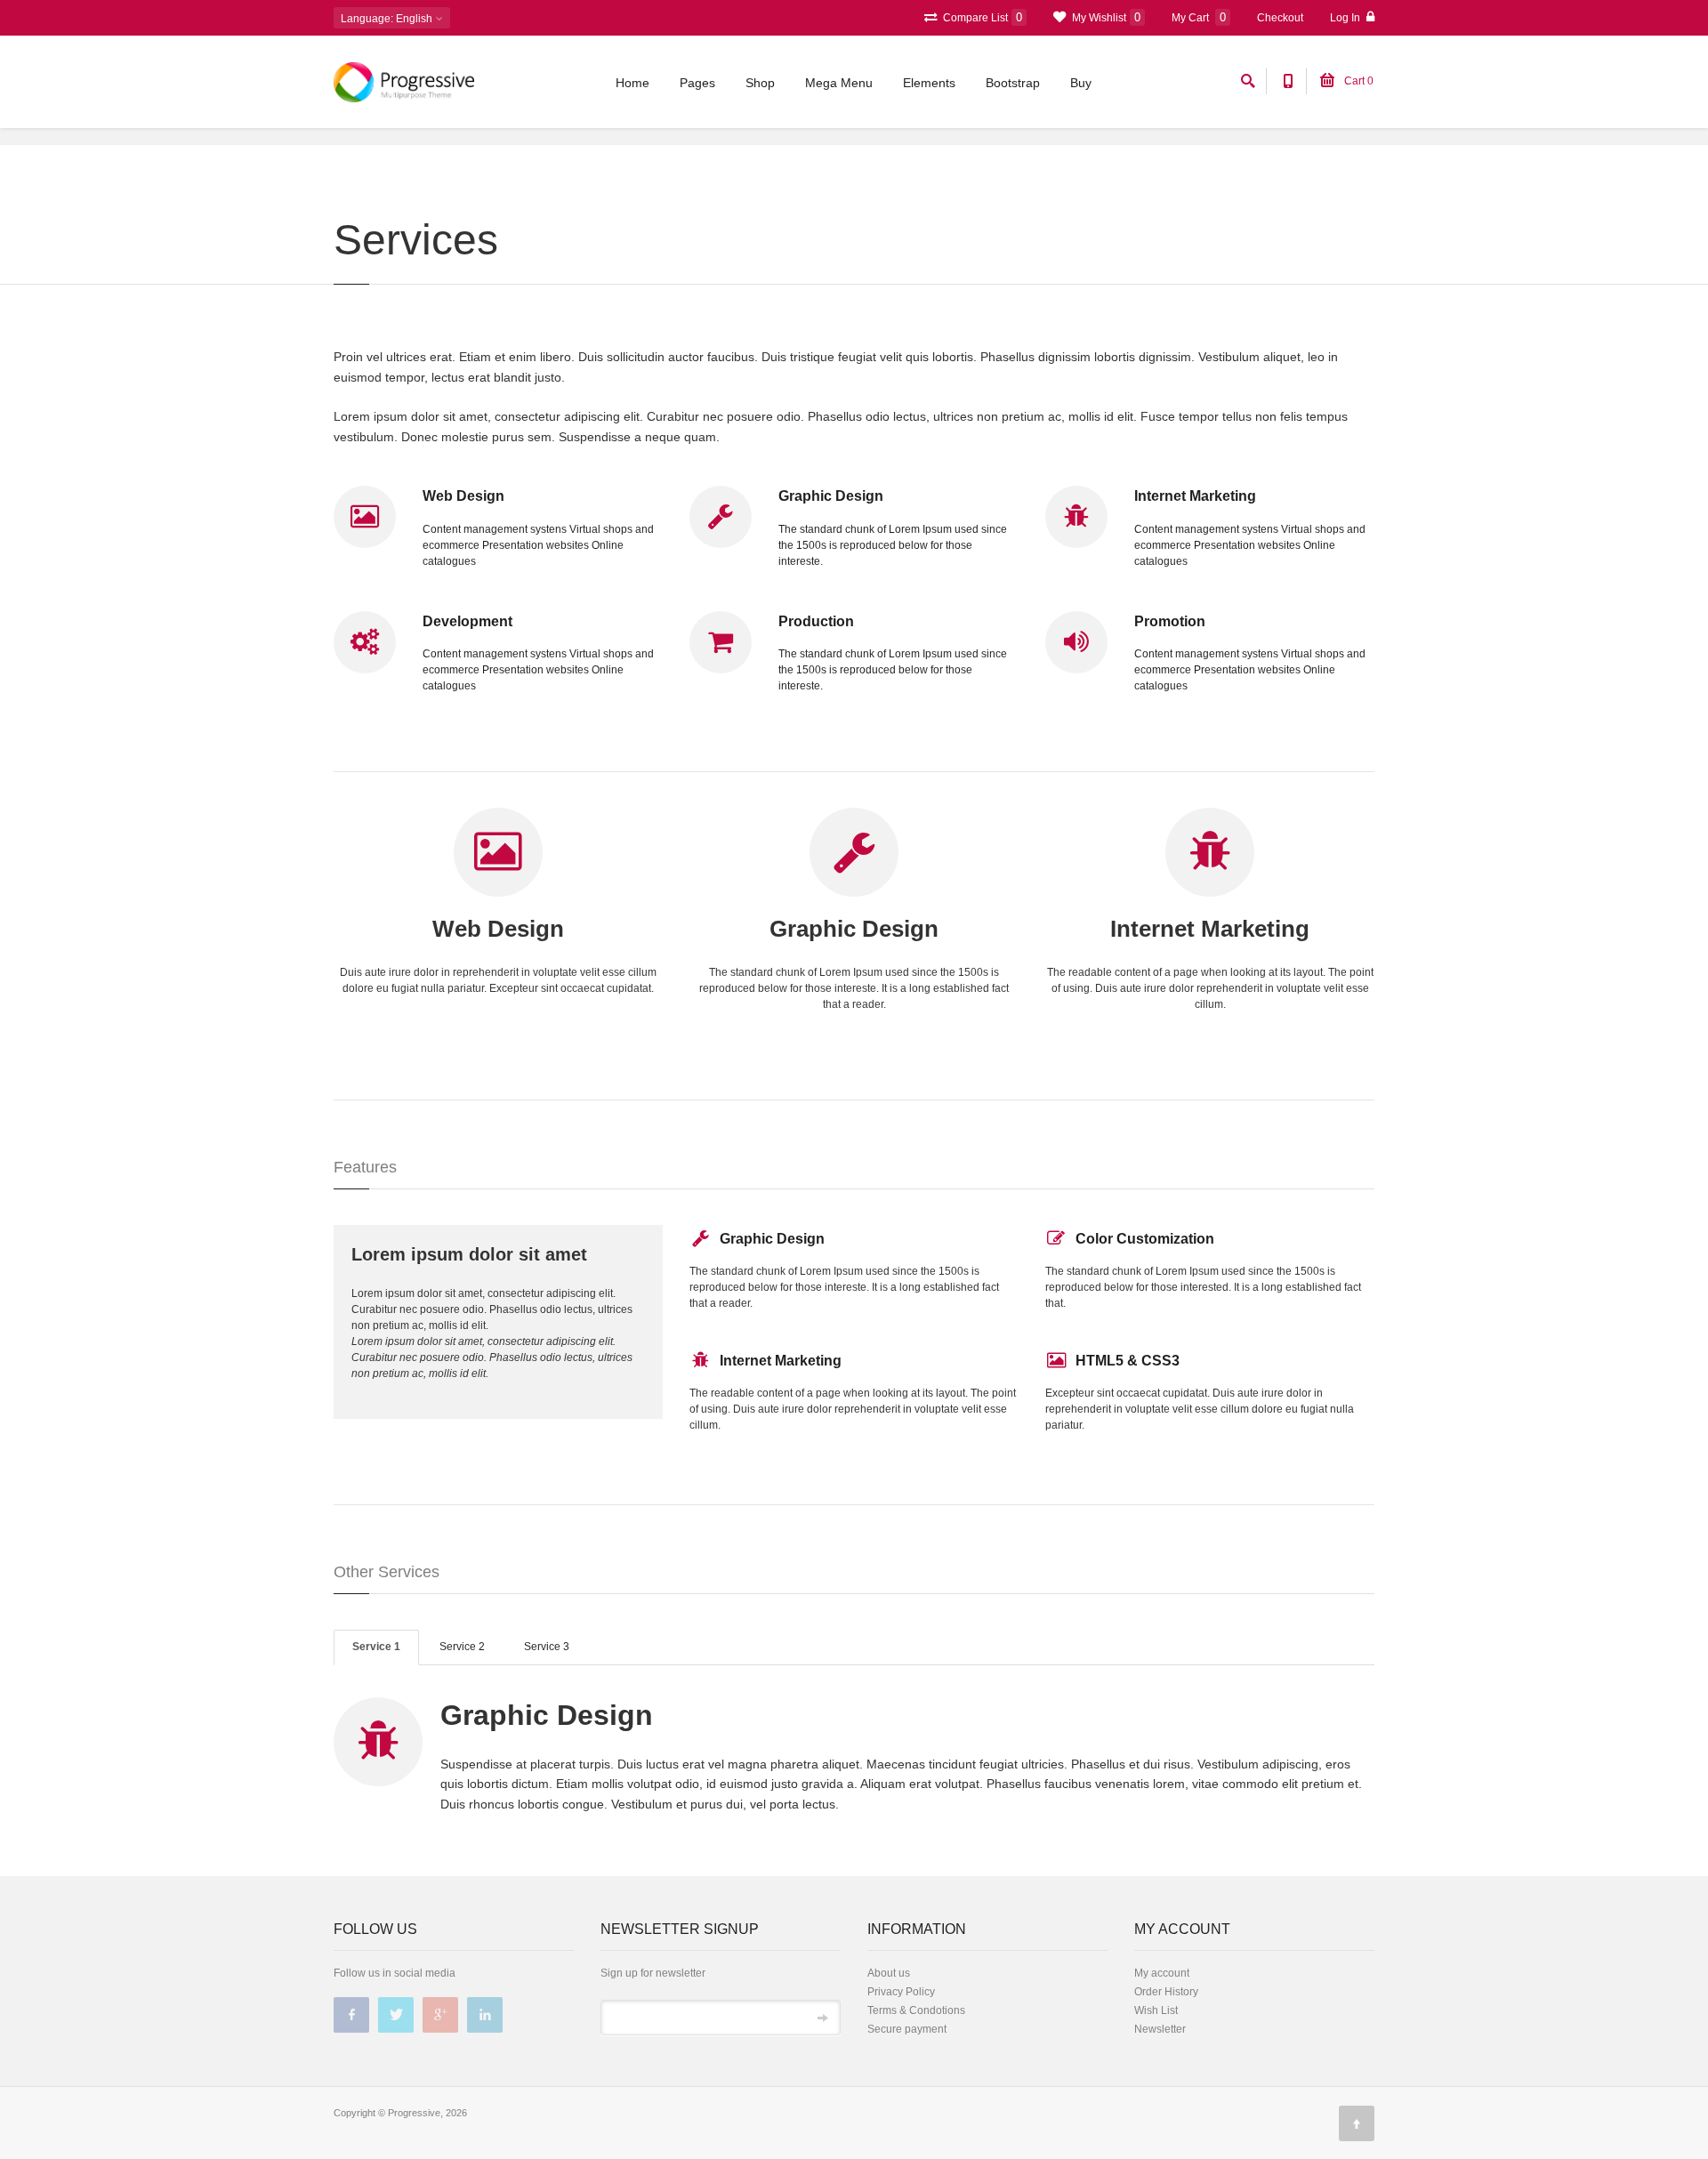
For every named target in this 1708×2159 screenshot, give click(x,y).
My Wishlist (1105, 17)
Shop (760, 83)
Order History (1166, 1992)
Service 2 (462, 1647)
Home (632, 83)
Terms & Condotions (916, 2010)
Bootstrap (1013, 83)
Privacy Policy (901, 1992)
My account (1162, 1973)
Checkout (1280, 18)
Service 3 (547, 1647)
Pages (697, 83)
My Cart (1199, 17)
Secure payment (907, 2029)
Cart (1358, 81)
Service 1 (376, 1647)
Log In (1346, 18)
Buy (1081, 83)
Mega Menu (839, 83)
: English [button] (388, 19)
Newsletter (1160, 2029)
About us (889, 1973)
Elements (929, 83)
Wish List (1156, 2010)
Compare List (981, 17)
